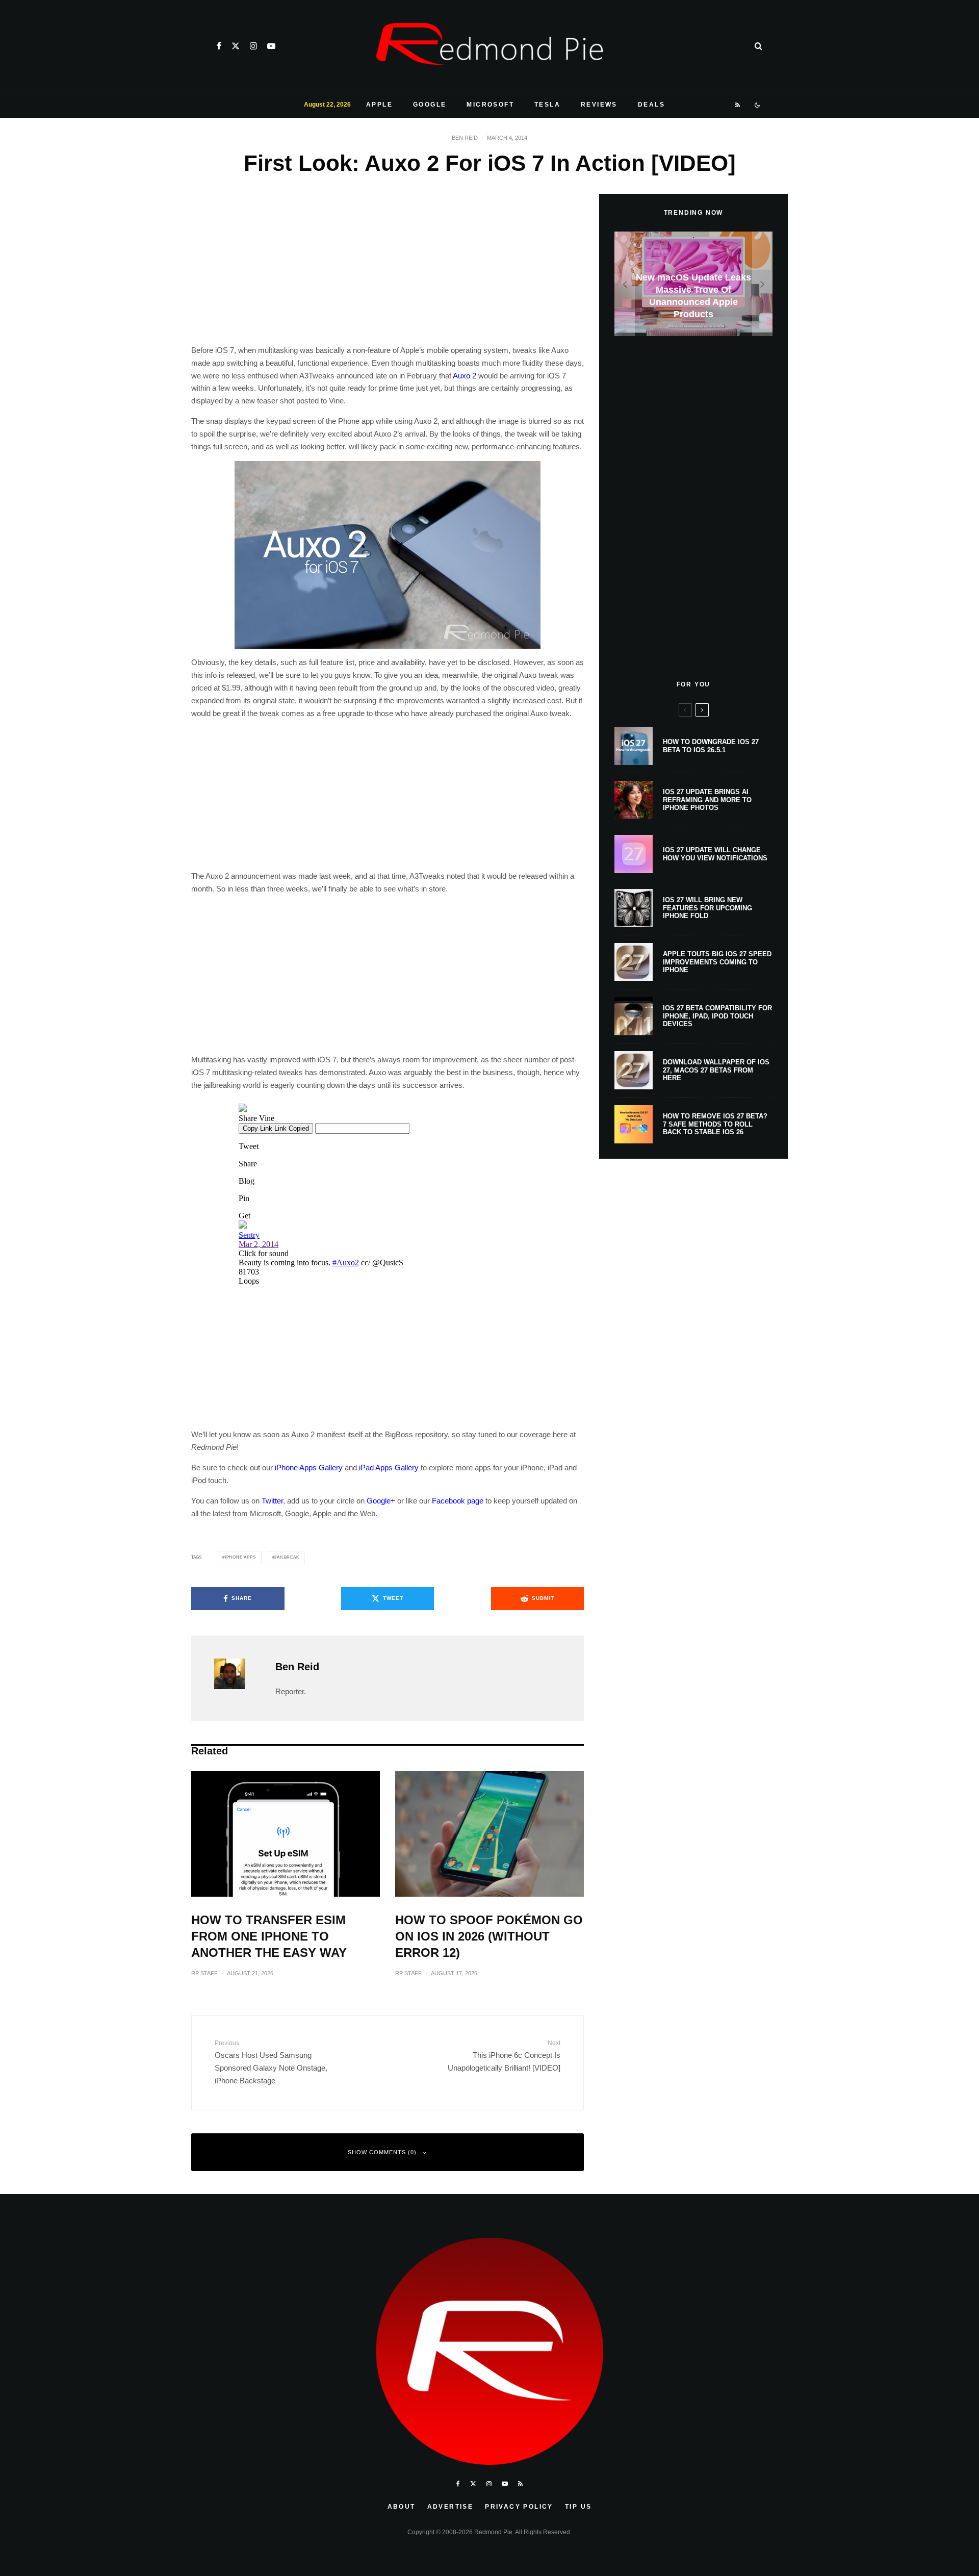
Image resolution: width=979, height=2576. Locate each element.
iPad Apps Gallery (389, 1468)
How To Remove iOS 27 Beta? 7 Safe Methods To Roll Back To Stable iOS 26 (715, 1124)
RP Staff (204, 1973)
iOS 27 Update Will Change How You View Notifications (715, 854)
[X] (236, 46)
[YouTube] (271, 46)
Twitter (272, 1501)
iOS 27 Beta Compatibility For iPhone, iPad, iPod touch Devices (717, 1016)
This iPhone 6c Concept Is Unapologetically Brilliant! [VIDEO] (504, 2056)
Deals (651, 105)
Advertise (450, 2507)
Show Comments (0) (382, 2152)
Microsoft (490, 105)
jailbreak (287, 1557)
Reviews (599, 105)
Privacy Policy (519, 2507)
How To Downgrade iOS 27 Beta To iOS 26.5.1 (711, 746)
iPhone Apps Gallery (309, 1468)
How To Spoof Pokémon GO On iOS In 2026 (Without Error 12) (489, 1936)
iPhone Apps (240, 1557)
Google (430, 105)
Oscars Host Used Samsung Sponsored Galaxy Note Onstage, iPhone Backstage (271, 2062)
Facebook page (458, 1501)
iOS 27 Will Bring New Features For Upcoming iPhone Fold (707, 908)
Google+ (381, 1501)
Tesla (547, 105)
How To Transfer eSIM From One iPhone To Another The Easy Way (269, 1936)
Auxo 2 (465, 376)
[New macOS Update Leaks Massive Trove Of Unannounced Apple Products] (693, 284)
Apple (379, 105)
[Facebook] (219, 46)
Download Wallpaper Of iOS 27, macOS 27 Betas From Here (716, 1070)
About (402, 2507)
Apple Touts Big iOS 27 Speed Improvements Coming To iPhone (717, 962)
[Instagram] (253, 46)
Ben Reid (465, 138)
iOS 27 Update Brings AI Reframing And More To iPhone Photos (707, 800)
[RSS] (738, 105)
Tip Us (578, 2507)
